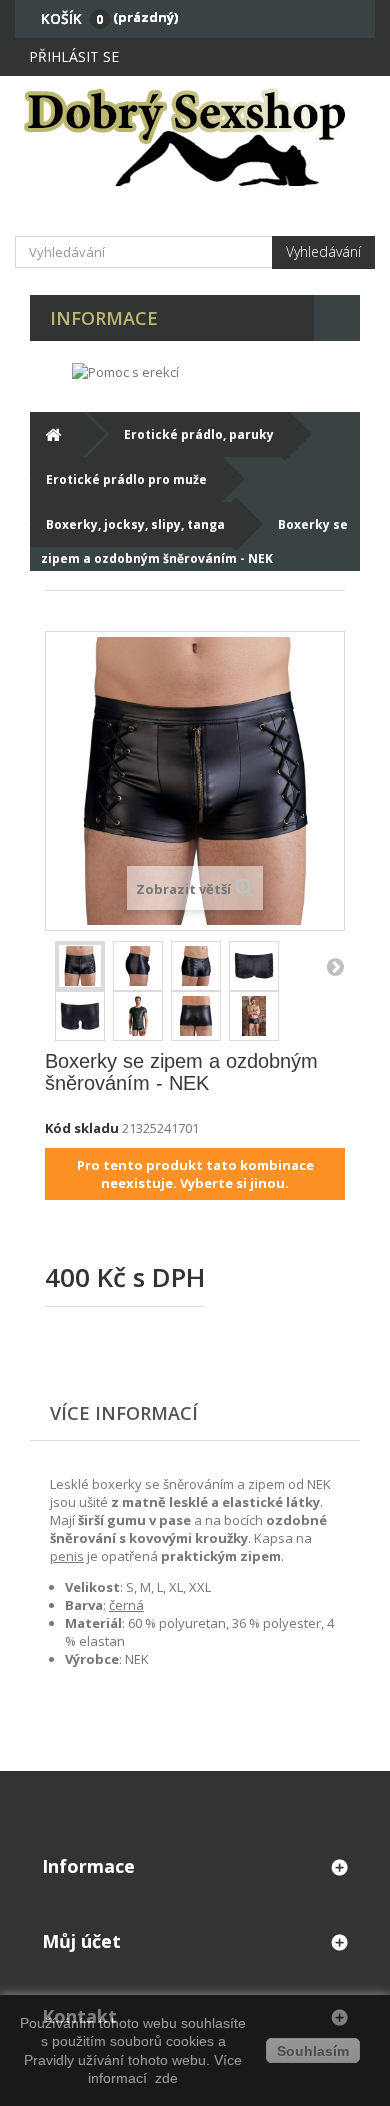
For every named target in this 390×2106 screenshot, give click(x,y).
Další (335, 966)
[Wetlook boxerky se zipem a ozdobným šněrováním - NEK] (138, 966)
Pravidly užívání (76, 2060)
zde (164, 2078)
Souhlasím (313, 2051)
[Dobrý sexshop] (195, 136)
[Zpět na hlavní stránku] (52, 434)
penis (67, 1556)
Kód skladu (82, 1128)
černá (126, 1605)
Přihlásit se (74, 56)
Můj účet (81, 1941)
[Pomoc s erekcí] (125, 371)
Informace (104, 318)
